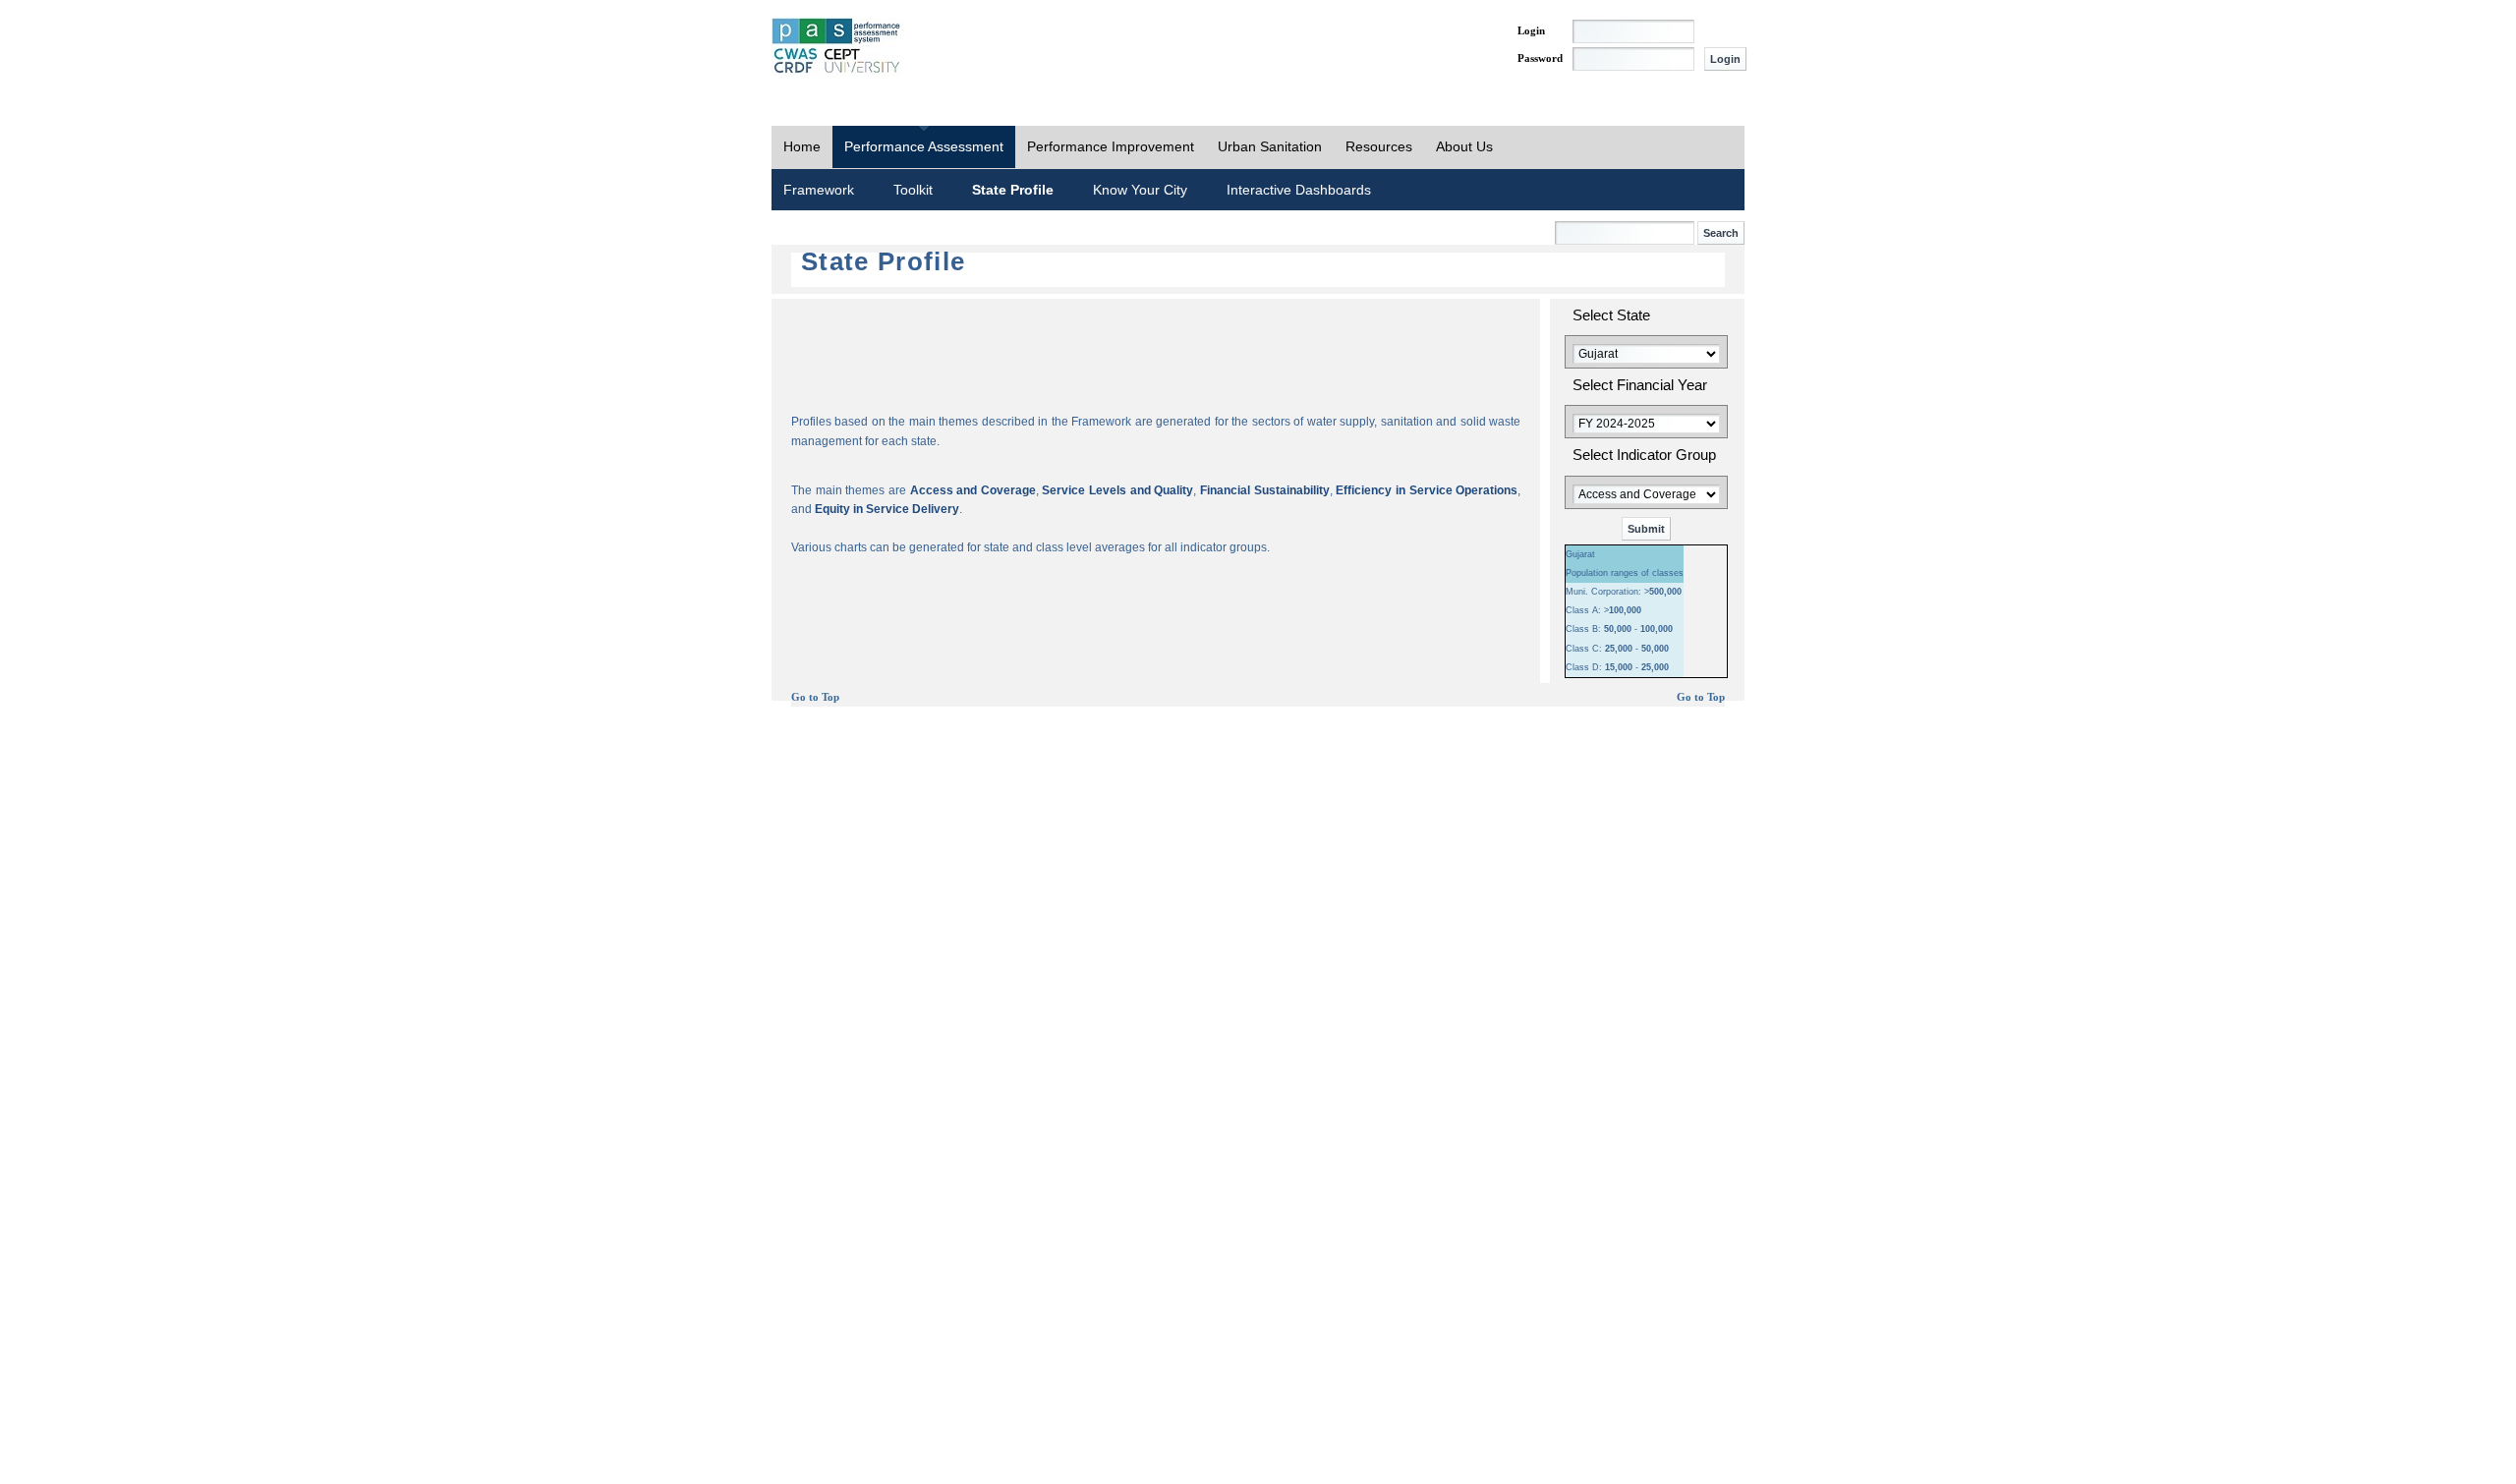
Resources (1379, 146)
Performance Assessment (924, 146)
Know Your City (1140, 190)
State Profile (1013, 190)
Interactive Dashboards (1299, 190)
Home (802, 146)
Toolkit (913, 190)
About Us (1464, 146)
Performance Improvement (1111, 146)
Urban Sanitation (1270, 146)
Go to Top (815, 697)
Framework (819, 190)
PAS (837, 47)
